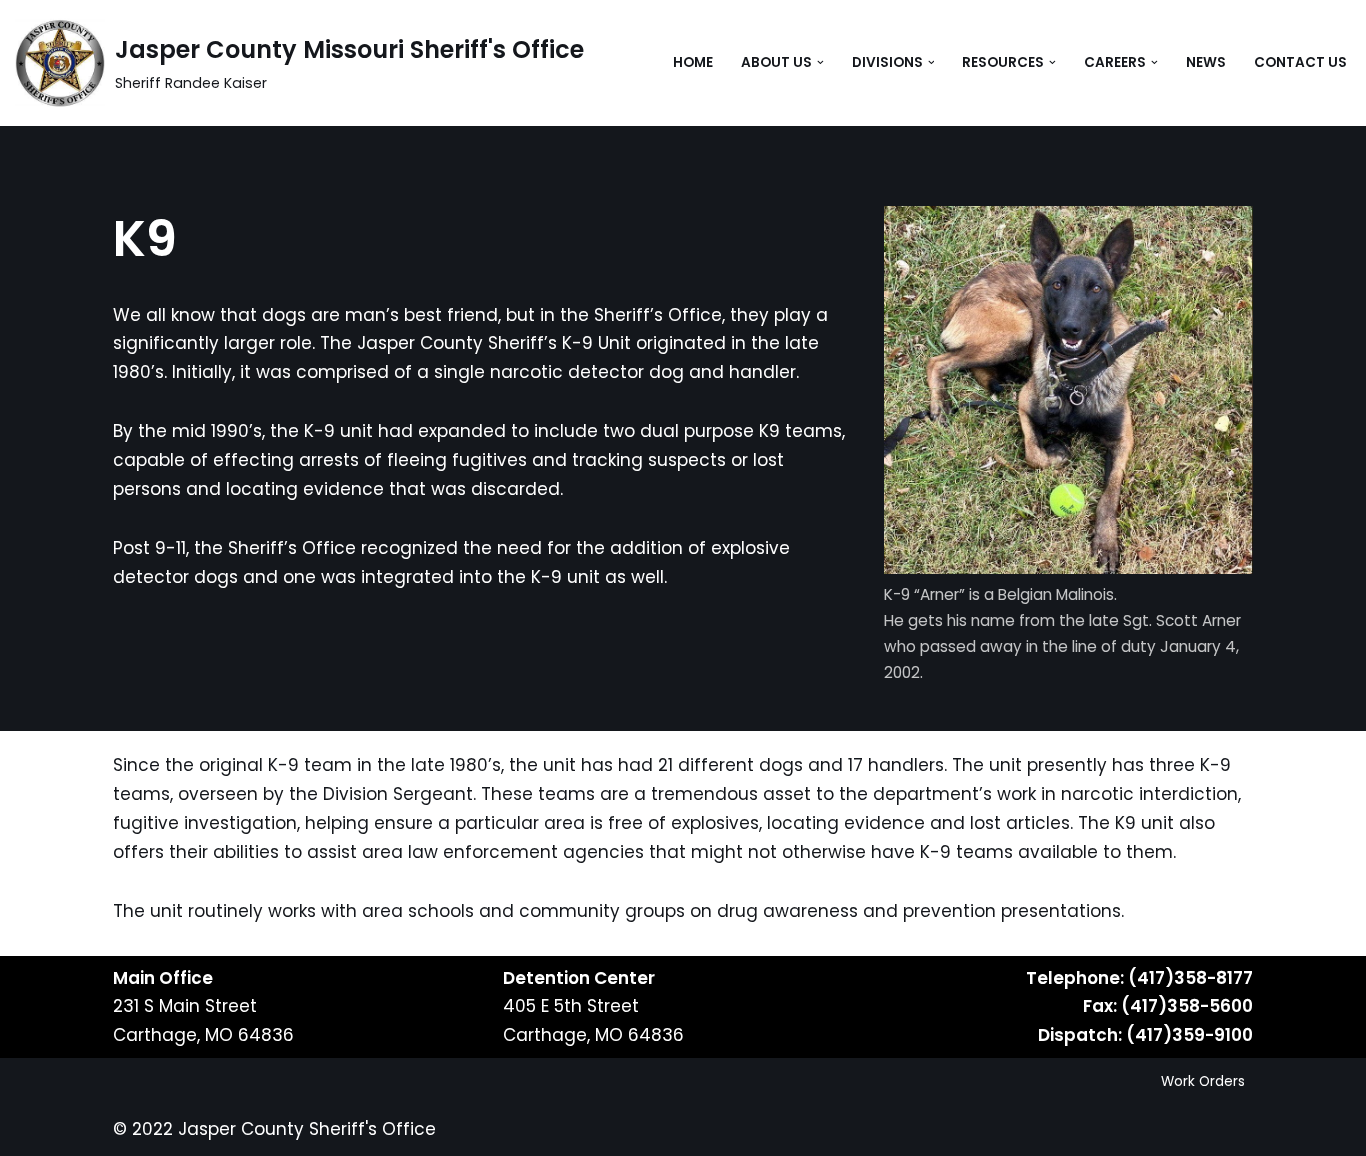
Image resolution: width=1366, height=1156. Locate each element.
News (1206, 62)
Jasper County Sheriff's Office (307, 1129)
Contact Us (1300, 62)
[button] (820, 62)
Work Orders (1203, 1081)
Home (693, 62)
